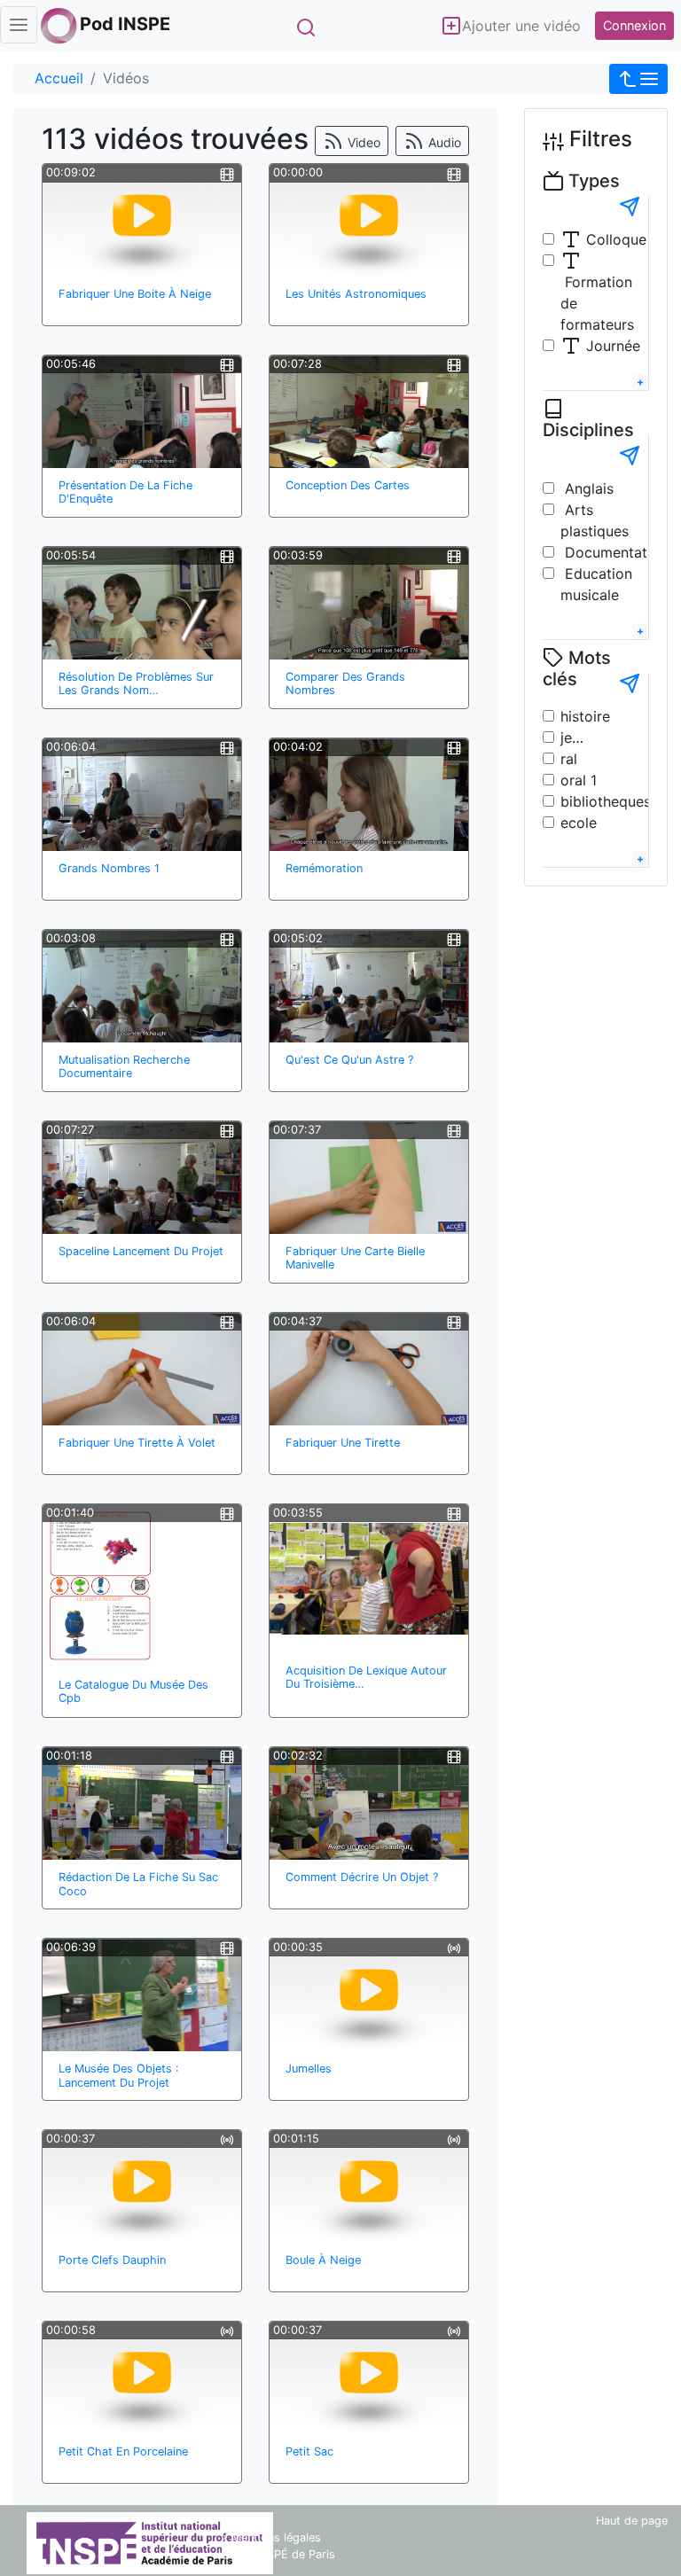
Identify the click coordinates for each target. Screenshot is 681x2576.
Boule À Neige (323, 2260)
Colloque (614, 239)
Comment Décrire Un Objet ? (362, 1877)
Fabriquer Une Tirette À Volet (137, 1443)
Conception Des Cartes (348, 485)
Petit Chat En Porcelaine (123, 2451)
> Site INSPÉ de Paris (278, 2554)
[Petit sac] (369, 2378)
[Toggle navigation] (19, 25)
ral (569, 759)
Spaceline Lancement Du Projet (141, 1251)
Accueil (59, 78)
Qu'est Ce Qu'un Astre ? (349, 1060)
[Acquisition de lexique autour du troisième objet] (369, 1579)
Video (362, 142)
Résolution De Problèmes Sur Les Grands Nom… (136, 683)
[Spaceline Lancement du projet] (142, 1178)
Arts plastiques (595, 520)
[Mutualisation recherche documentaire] (142, 987)
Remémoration (324, 868)
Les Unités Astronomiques (356, 294)
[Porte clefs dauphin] (142, 2187)
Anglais (587, 488)
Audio (443, 142)
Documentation (614, 552)
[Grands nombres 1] (142, 795)
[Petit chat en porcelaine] (142, 2378)
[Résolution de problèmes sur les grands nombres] (142, 604)
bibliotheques (606, 801)
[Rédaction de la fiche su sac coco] (142, 1804)
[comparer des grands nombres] (369, 604)
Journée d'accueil (600, 356)
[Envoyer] (630, 207)
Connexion (634, 25)
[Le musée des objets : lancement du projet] (142, 1995)
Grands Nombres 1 (109, 868)
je (566, 738)
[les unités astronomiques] (369, 221)
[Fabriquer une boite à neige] (142, 221)
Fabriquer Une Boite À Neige (135, 294)
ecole (579, 823)
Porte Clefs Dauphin (112, 2260)
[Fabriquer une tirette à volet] (142, 1370)
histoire (585, 716)
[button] (638, 79)
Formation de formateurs (597, 303)
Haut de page (632, 2521)
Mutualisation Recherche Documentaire (124, 1066)
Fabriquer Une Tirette (343, 1443)
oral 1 (579, 780)
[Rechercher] (305, 27)
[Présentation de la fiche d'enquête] (142, 412)
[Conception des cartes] (369, 412)
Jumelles (309, 2069)
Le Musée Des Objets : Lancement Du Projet (119, 2075)
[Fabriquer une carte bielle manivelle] (369, 1178)
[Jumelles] (369, 1995)
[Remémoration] (369, 795)
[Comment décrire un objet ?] (369, 1804)
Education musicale (596, 584)
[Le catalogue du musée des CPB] (100, 1586)
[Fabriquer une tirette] (369, 1370)
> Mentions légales (271, 2537)
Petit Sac (309, 2451)
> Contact (247, 2521)
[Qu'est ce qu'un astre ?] (369, 987)
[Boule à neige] (369, 2187)
